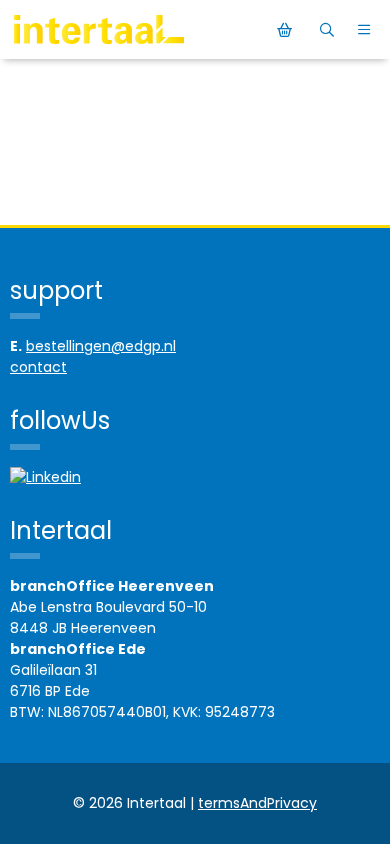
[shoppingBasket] (287, 30)
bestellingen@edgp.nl (101, 346)
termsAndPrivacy (257, 803)
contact (38, 367)
